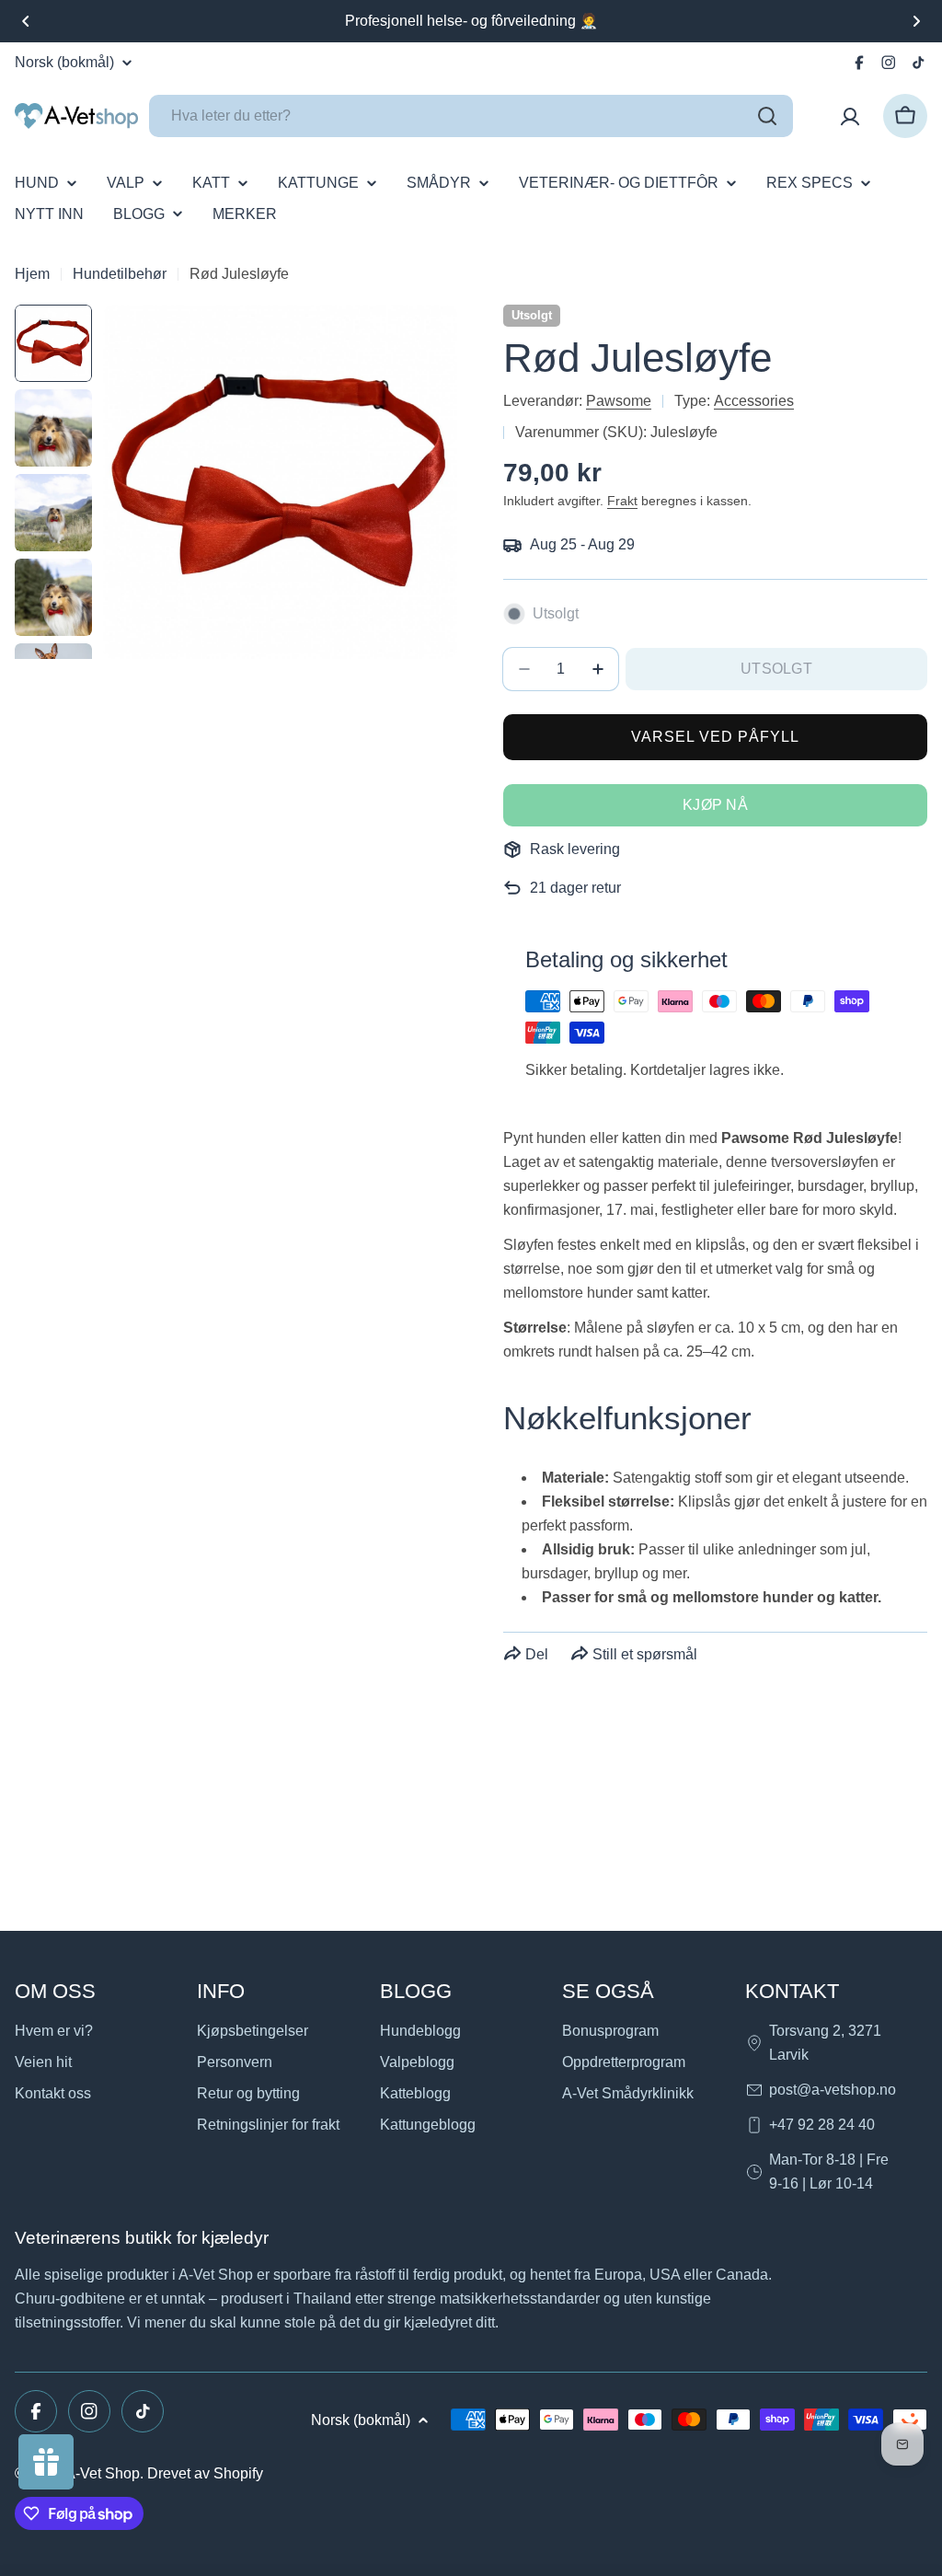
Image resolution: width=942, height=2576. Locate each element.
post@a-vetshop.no (833, 2090)
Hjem (32, 274)
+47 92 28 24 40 (822, 2125)
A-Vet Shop (103, 2473)
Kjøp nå (715, 805)
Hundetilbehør (120, 274)
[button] (26, 21)
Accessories (754, 401)
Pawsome (619, 401)
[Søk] (767, 116)
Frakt (622, 501)
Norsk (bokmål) (64, 63)
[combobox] (471, 116)
